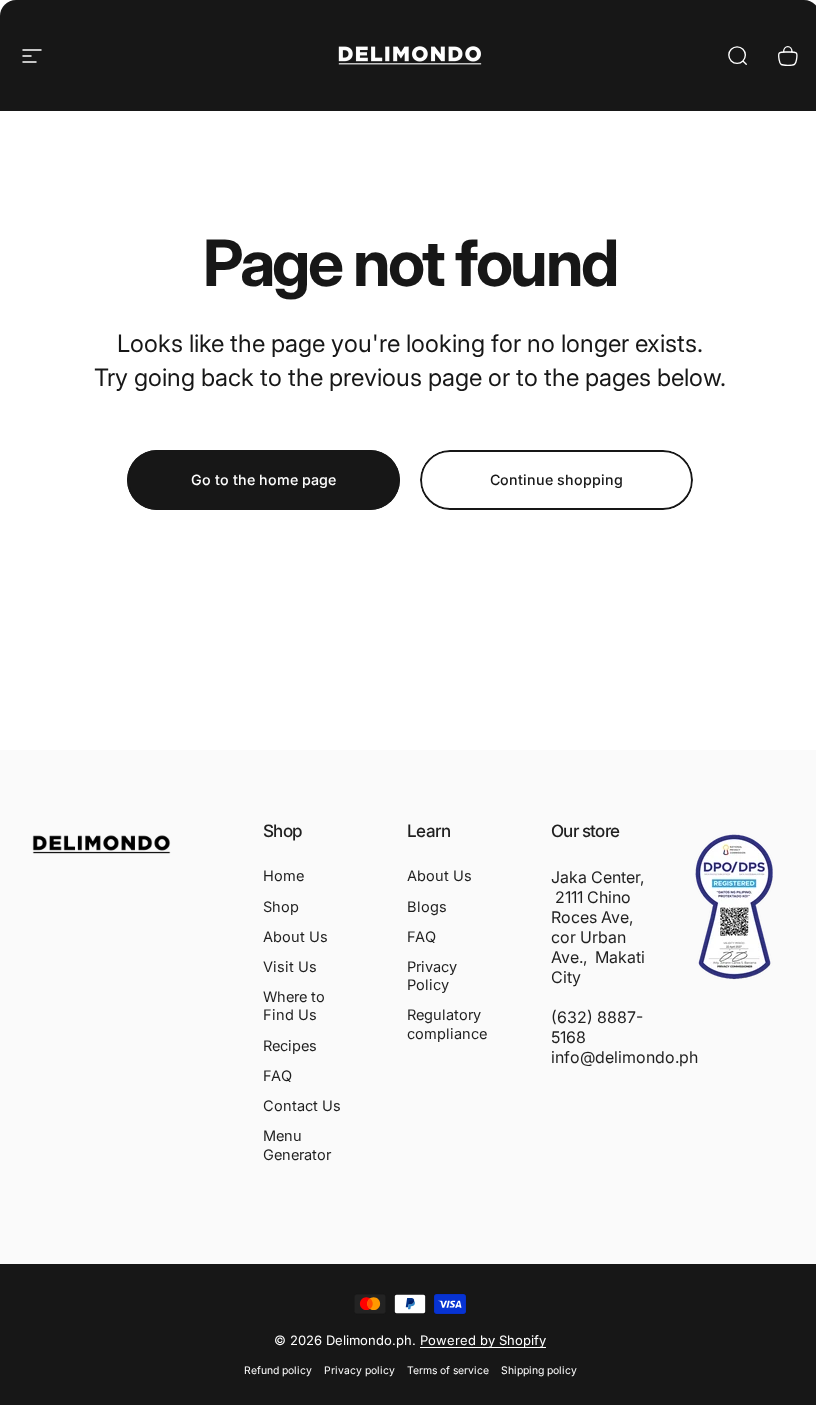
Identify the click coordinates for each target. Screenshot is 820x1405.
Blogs (427, 907)
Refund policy (278, 1370)
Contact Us (302, 1106)
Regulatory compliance (447, 1024)
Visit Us (290, 967)
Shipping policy (539, 1370)
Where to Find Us (294, 1006)
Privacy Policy (432, 976)
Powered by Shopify (483, 1340)
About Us (295, 937)
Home (283, 876)
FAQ (277, 1076)
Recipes (290, 1046)
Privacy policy (359, 1370)
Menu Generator (297, 1145)
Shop (281, 907)
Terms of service (448, 1370)
